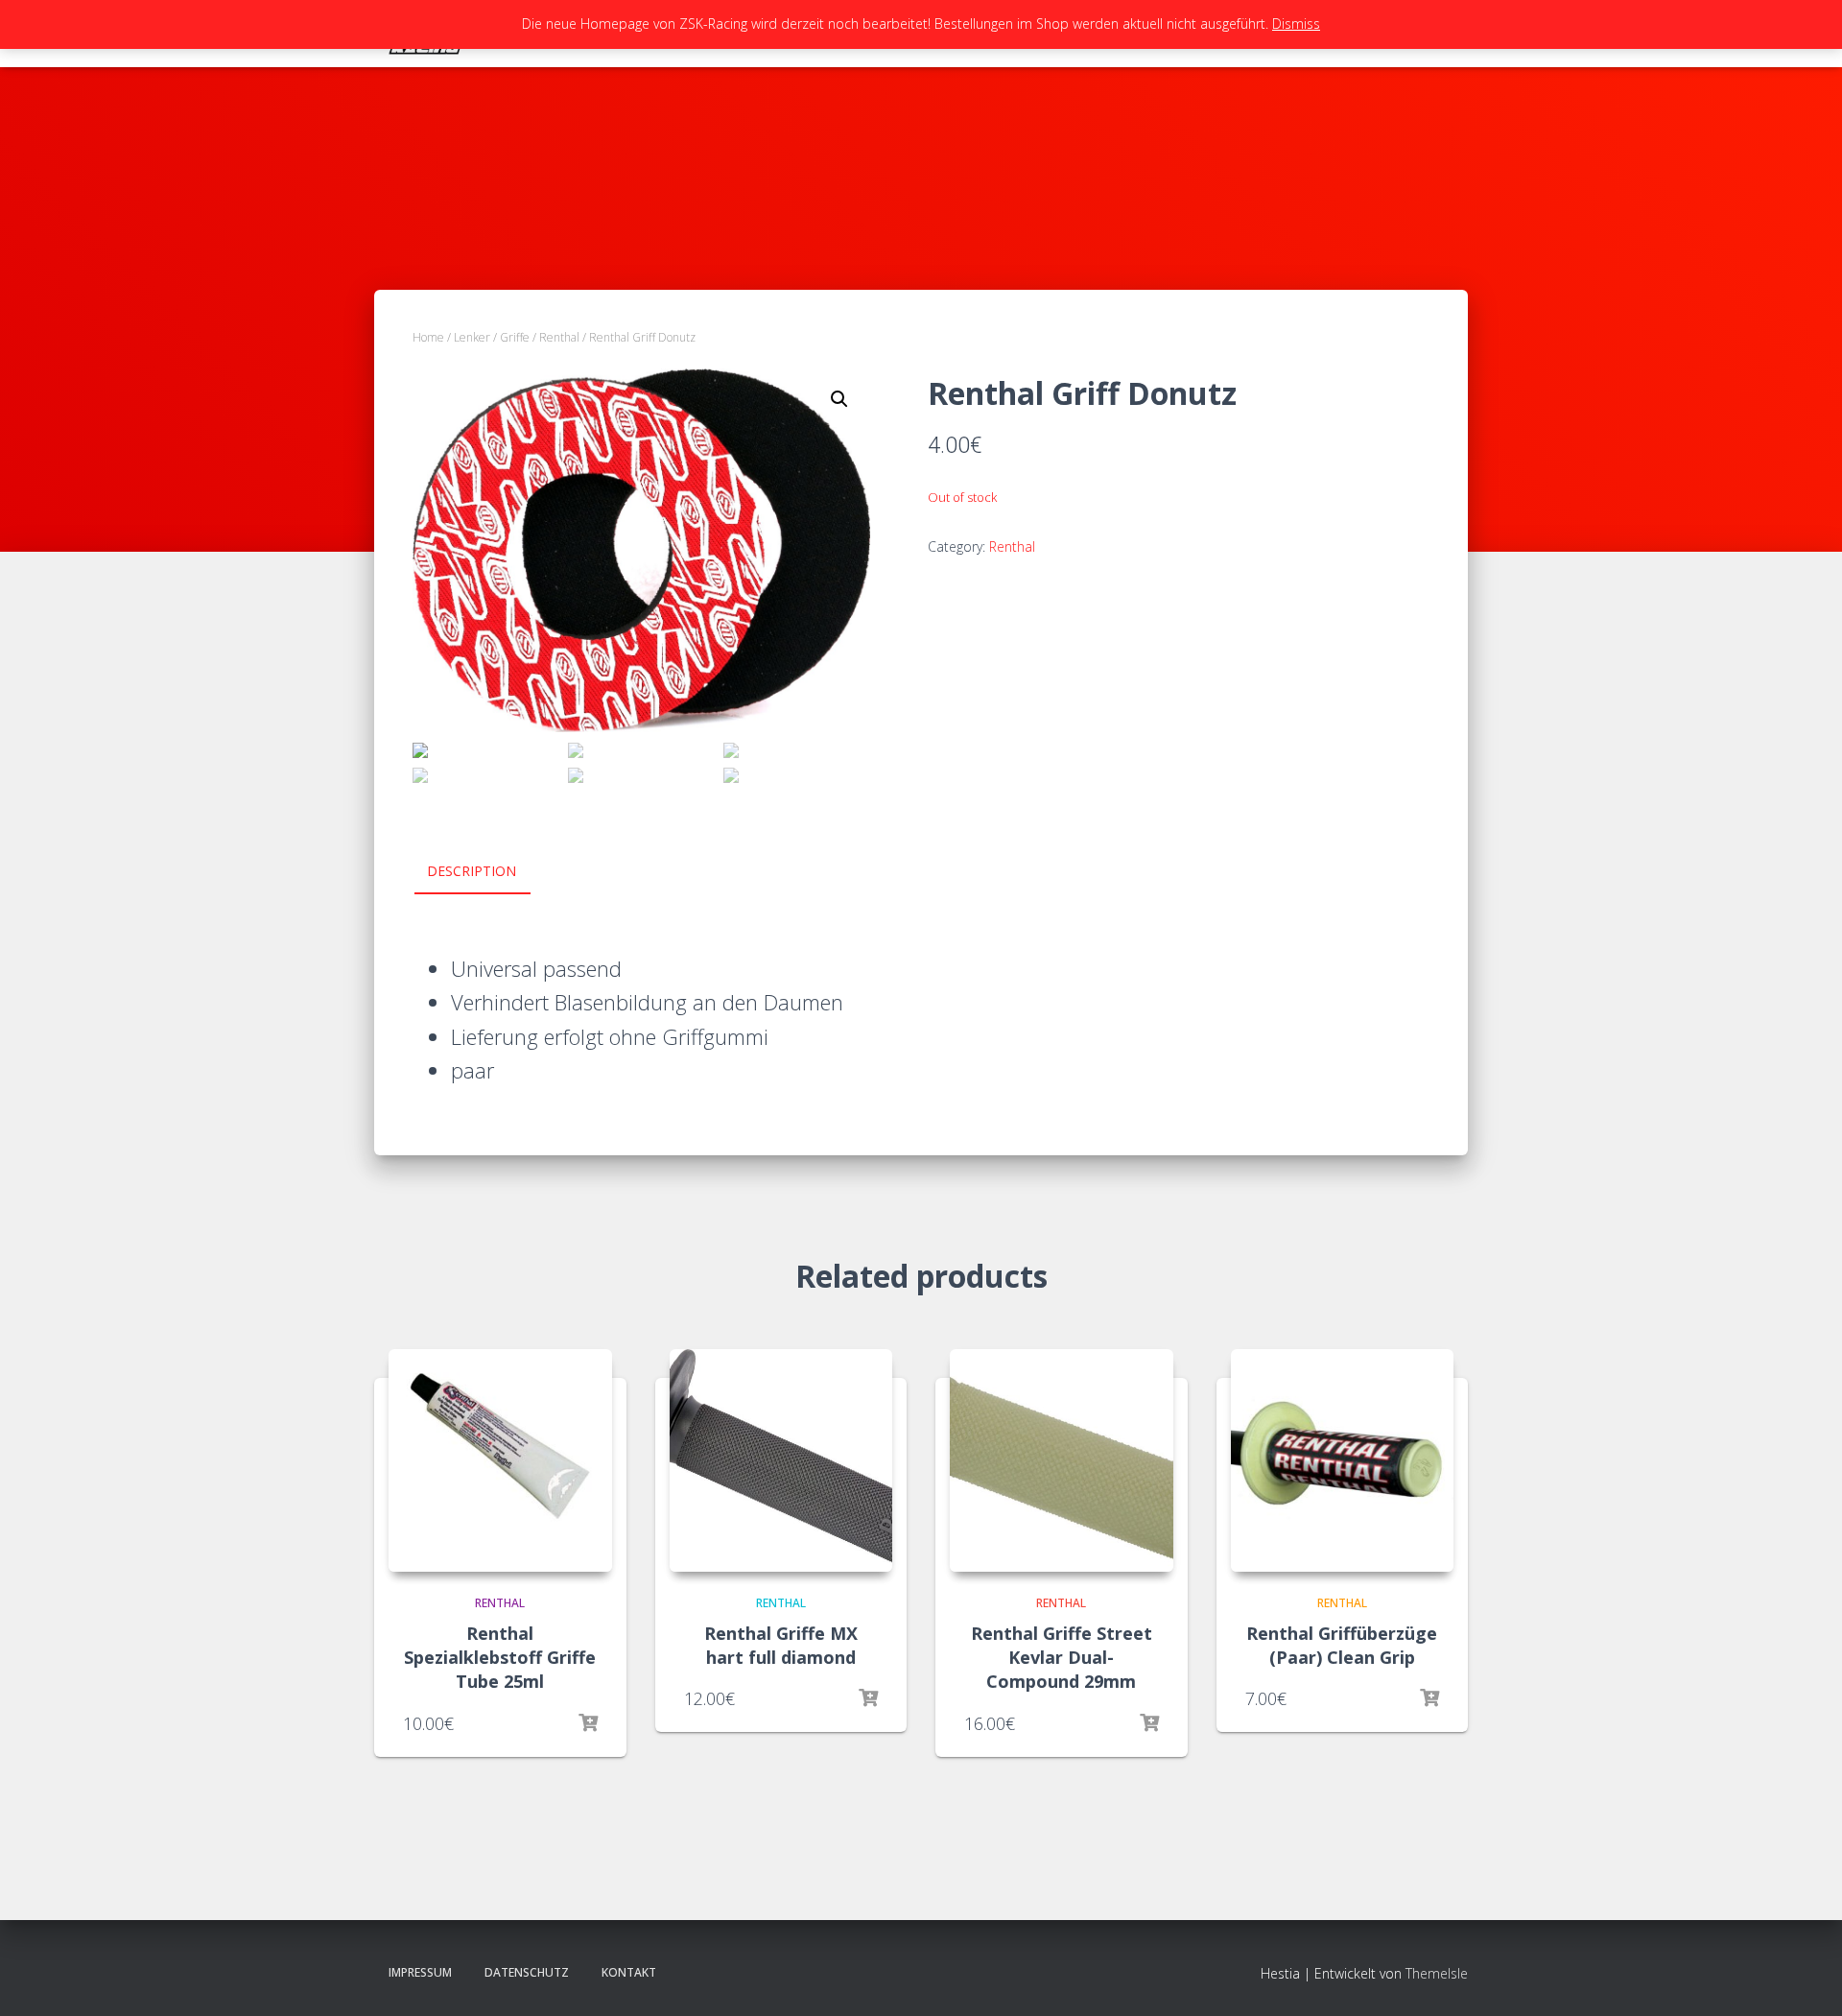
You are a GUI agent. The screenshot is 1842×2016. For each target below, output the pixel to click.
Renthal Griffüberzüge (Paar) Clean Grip (1342, 1645)
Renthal (559, 337)
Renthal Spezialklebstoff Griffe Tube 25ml (500, 1657)
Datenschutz (527, 1972)
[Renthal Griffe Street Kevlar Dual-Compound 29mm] (1062, 1461)
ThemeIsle (1437, 1973)
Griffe (515, 337)
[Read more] (588, 1723)
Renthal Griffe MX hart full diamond (781, 1645)
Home (428, 337)
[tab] (486, 872)
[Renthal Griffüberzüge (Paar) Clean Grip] (1343, 1461)
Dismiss (1296, 24)
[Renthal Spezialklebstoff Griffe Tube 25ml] (500, 1461)
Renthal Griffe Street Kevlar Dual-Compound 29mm (1062, 1657)
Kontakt (629, 1972)
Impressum (420, 1972)
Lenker (472, 337)
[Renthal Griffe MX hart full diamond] (781, 1461)
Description (472, 871)
